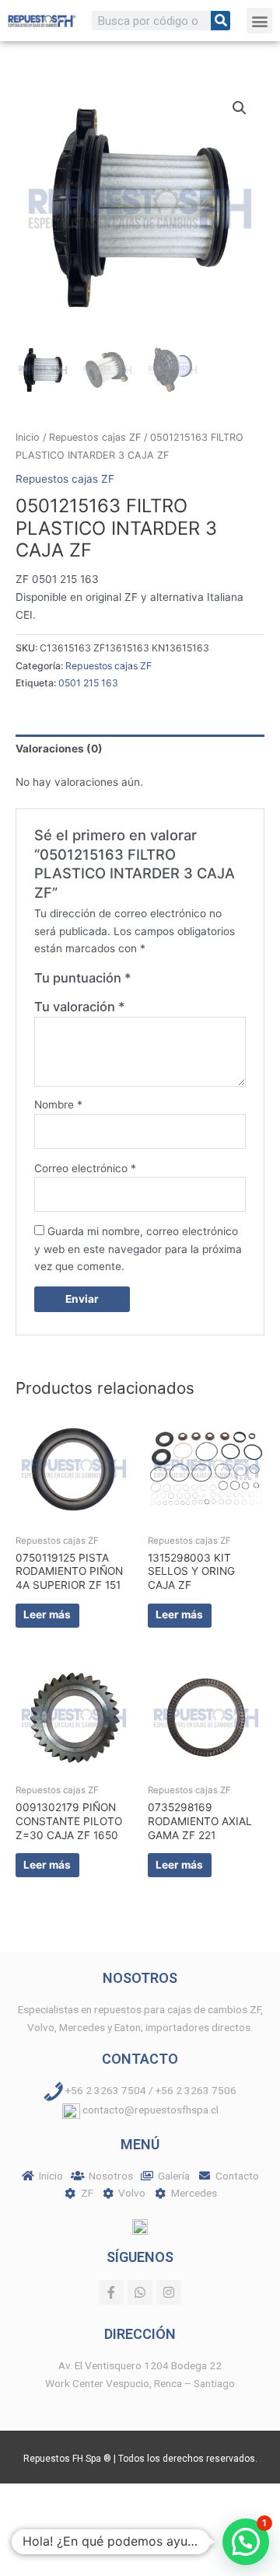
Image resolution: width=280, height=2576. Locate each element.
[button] (259, 21)
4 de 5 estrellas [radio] (191, 982)
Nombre (58, 1105)
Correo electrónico (85, 1168)
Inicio (28, 437)
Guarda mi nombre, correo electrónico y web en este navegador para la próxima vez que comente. (138, 1249)
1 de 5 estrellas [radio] (144, 982)
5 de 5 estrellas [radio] (208, 982)
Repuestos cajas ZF (95, 437)
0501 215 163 (88, 683)
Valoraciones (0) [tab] (59, 749)
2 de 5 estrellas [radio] (159, 982)
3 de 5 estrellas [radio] (176, 982)
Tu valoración (80, 1007)
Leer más (47, 1614)
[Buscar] (220, 21)
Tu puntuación (83, 978)
